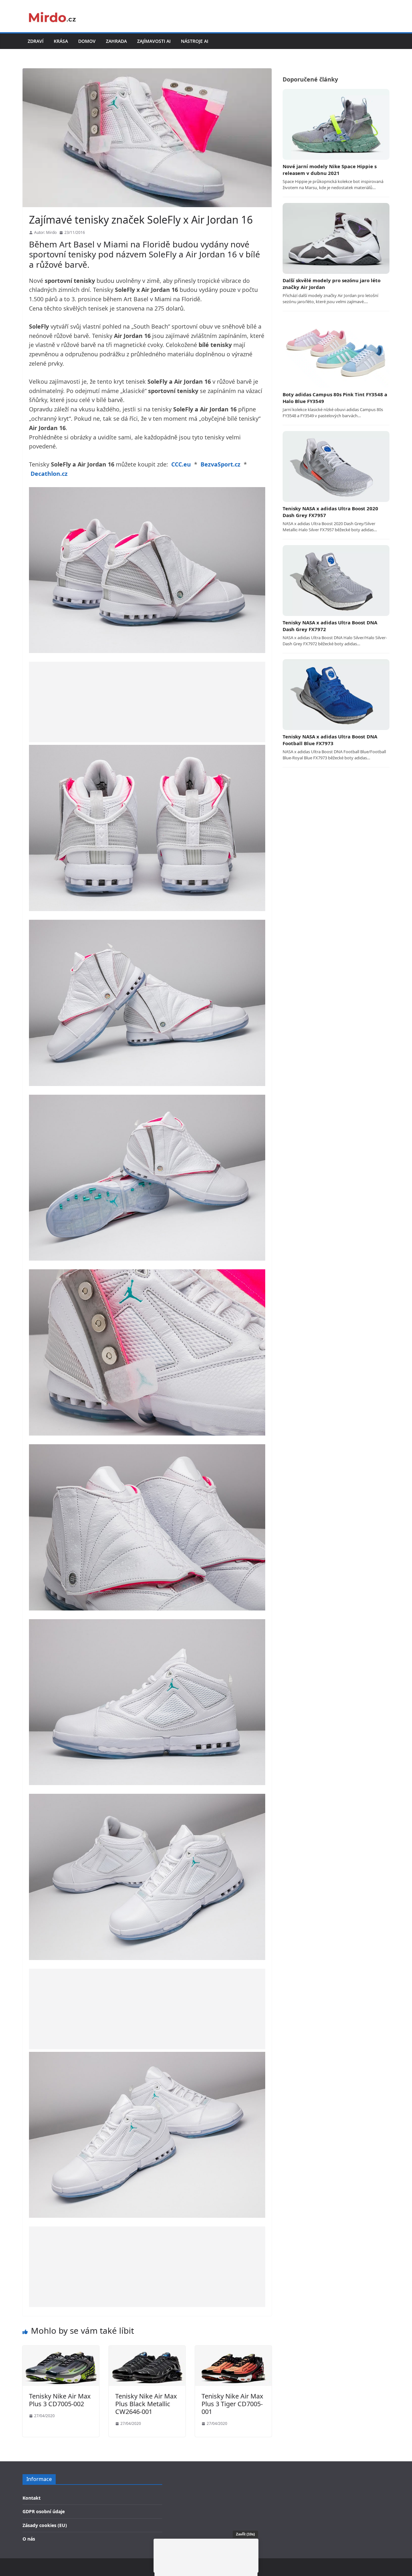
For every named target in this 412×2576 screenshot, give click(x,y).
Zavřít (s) (245, 2534)
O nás (29, 2539)
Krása (61, 41)
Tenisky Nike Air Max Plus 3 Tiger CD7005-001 (232, 2404)
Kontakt (32, 2498)
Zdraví (36, 41)
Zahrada (116, 41)
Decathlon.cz (49, 474)
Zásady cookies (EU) (45, 2525)
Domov (87, 41)
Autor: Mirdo (45, 232)
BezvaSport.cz (220, 464)
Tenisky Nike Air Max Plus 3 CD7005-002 (60, 2400)
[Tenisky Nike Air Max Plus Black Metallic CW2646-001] (147, 2350)
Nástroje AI (195, 41)
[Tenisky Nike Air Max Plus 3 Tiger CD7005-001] (233, 2350)
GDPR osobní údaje (44, 2511)
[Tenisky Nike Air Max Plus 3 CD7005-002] (61, 2350)
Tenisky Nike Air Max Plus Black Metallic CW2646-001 (146, 2404)
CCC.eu (181, 464)
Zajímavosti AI (154, 41)
